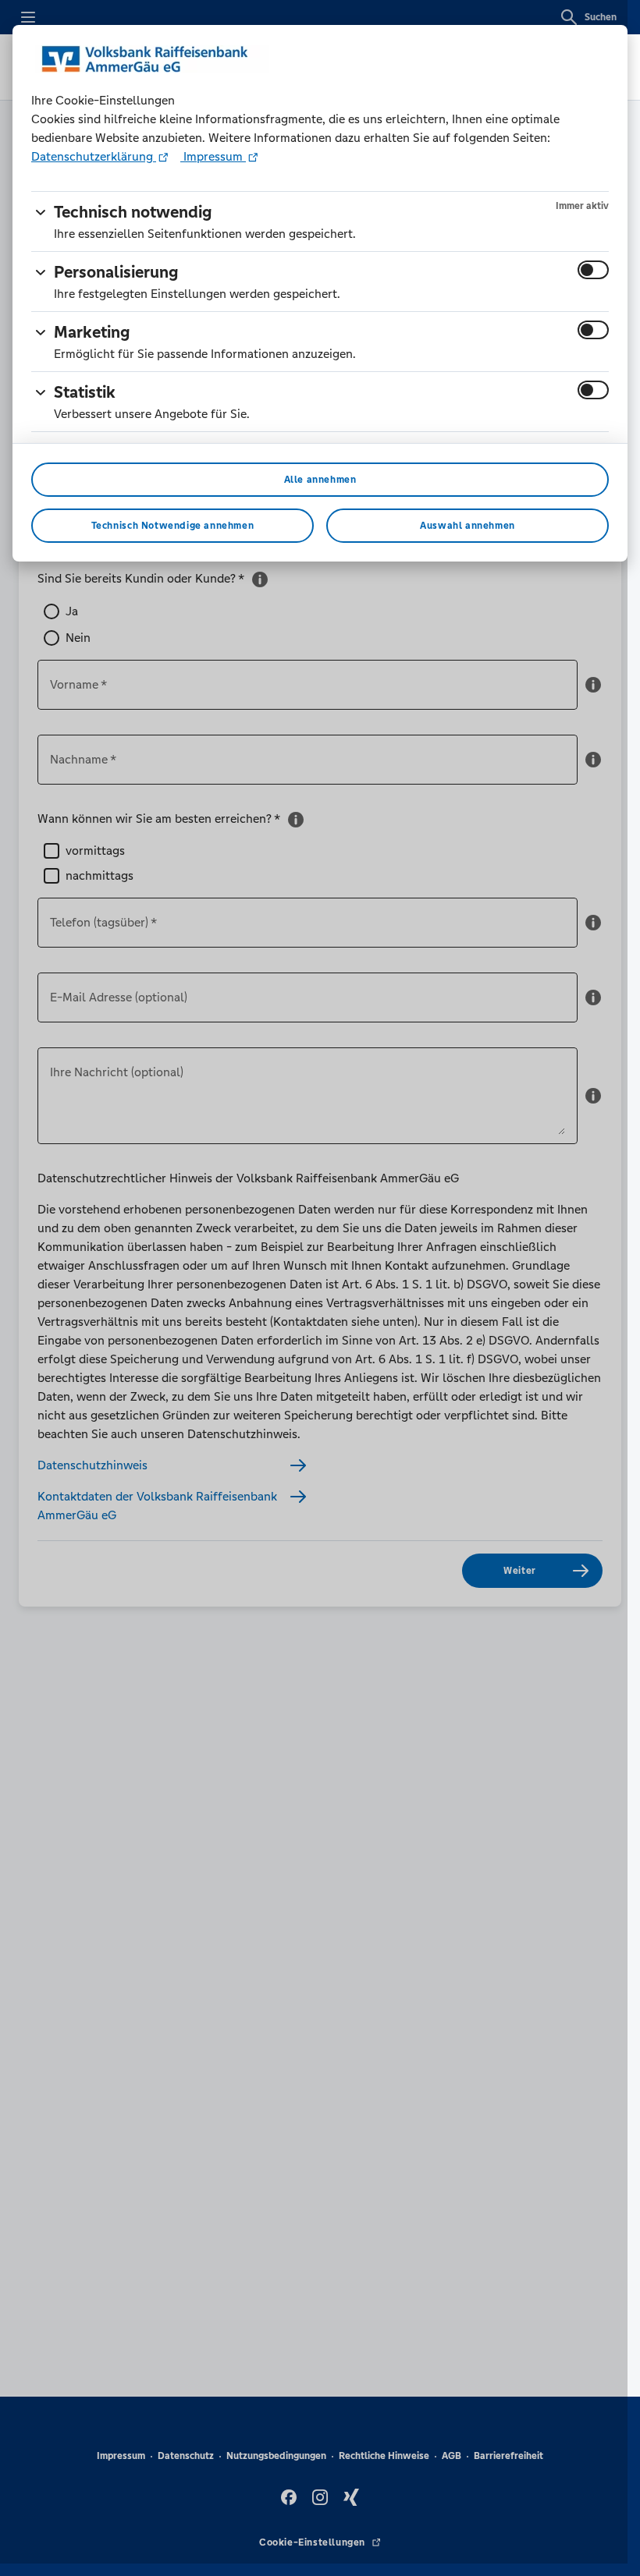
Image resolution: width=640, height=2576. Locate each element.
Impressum (213, 156)
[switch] (593, 270)
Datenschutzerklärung (94, 156)
